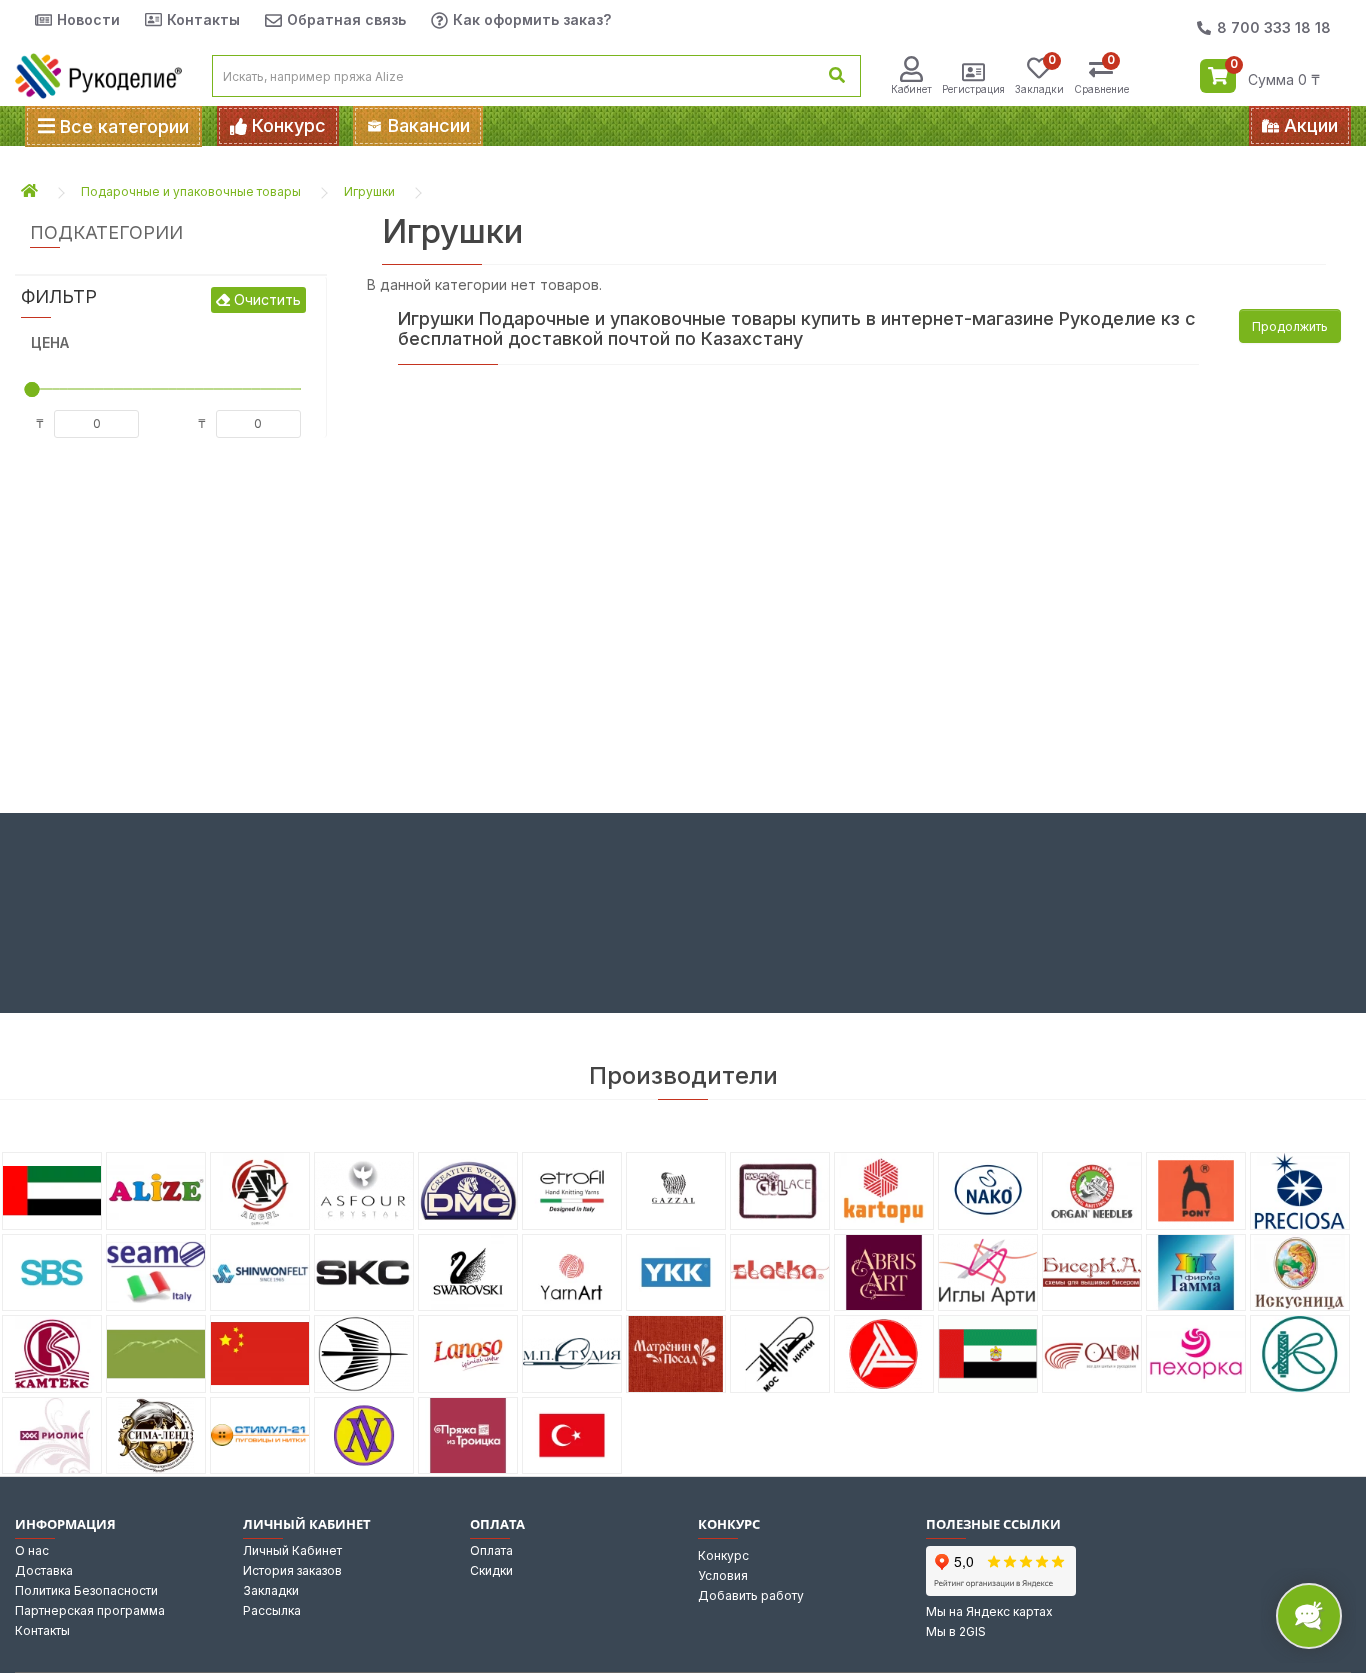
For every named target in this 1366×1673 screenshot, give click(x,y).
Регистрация (973, 89)
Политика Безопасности (86, 1590)
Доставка (44, 1570)
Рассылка (272, 1610)
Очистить (265, 299)
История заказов (292, 1570)
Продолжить (1290, 326)
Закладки (271, 1590)
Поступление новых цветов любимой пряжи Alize (849, 126)
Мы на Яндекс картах (989, 1611)
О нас (32, 1550)
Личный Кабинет (292, 1550)
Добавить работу (751, 1595)
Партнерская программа (90, 1610)
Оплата (491, 1550)
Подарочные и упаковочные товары (191, 191)
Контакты (203, 19)
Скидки (491, 1570)
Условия (723, 1575)
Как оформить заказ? (532, 19)
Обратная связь (346, 19)
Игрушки (369, 191)
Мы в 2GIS (956, 1631)
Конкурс (723, 1555)
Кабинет (911, 89)
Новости (88, 19)
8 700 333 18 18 (1274, 27)
